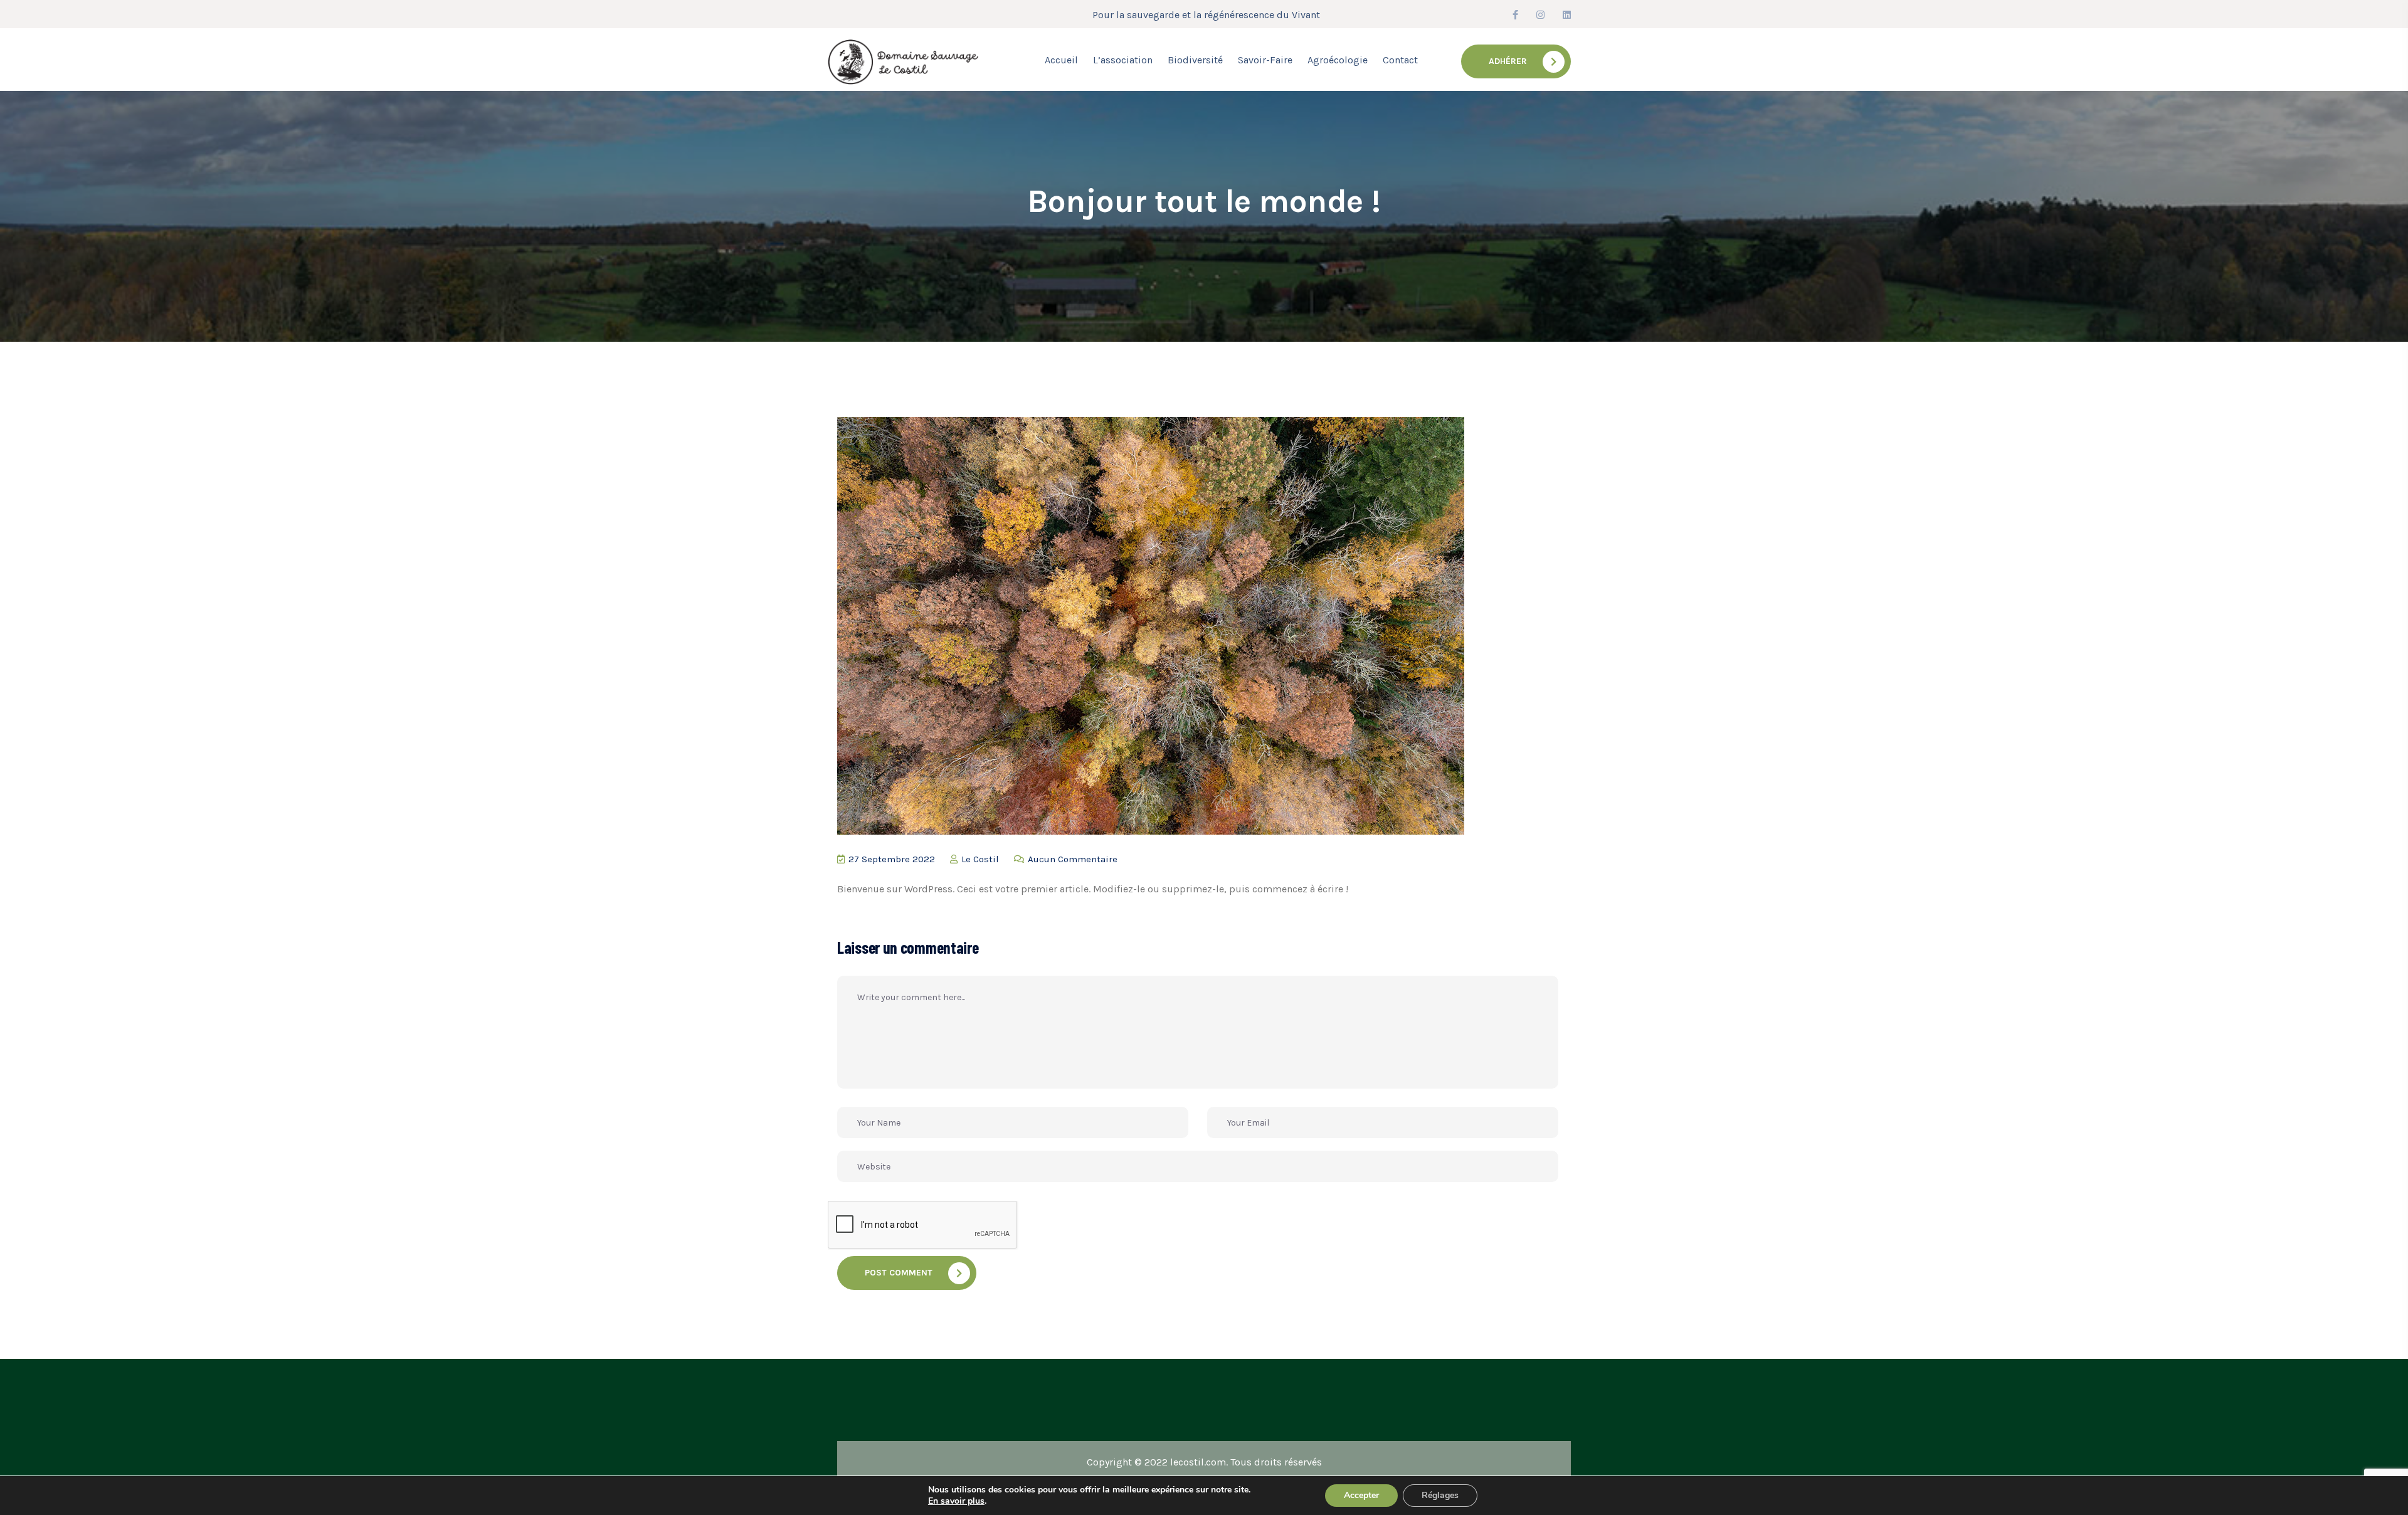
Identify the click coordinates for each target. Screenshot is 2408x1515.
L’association (1123, 60)
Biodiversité (1195, 60)
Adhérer (1508, 61)
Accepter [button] (1361, 1495)
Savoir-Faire (1265, 60)
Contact (1400, 60)
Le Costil (979, 859)
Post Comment (899, 1273)
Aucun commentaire (1071, 859)
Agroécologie (1338, 60)
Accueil (1061, 60)
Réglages (1440, 1495)
